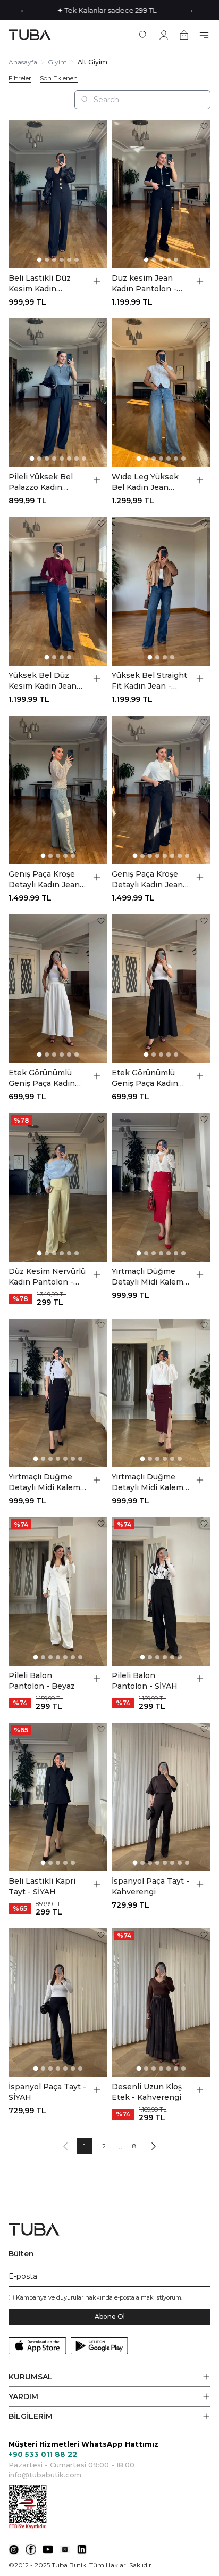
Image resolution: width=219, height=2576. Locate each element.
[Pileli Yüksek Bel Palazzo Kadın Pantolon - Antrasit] (58, 393)
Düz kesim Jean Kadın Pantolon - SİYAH (144, 284)
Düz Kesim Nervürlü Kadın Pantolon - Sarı (47, 1277)
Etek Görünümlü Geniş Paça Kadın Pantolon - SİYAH (145, 1078)
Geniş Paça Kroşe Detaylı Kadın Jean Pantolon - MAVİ (44, 880)
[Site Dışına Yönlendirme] (14, 2549)
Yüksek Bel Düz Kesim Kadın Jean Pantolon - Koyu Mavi (43, 681)
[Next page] (154, 2146)
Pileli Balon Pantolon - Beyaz (42, 1681)
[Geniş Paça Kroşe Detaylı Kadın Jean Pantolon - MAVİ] (58, 790)
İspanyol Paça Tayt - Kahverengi (150, 1886)
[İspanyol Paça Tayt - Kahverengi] (161, 1797)
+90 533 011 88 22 (43, 2454)
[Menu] (204, 35)
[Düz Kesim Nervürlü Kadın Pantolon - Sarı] (58, 1187)
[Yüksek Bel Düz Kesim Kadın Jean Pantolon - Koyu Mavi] (58, 591)
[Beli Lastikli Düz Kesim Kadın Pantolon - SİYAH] (58, 194)
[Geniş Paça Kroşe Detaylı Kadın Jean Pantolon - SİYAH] (161, 790)
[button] (109, 2377)
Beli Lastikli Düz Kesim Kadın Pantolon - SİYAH (41, 284)
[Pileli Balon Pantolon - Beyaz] (58, 1592)
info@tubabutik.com (45, 2475)
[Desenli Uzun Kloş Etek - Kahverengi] (161, 2003)
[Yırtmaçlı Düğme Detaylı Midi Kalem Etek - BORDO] (161, 1393)
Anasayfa (23, 62)
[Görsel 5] (69, 260)
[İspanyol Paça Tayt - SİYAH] (58, 2003)
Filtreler (20, 78)
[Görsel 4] (62, 260)
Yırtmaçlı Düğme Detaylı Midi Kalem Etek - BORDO (148, 1482)
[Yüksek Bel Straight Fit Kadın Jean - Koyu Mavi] (161, 591)
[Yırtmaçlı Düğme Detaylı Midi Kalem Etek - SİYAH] (58, 1393)
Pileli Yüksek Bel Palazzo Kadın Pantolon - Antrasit (45, 482)
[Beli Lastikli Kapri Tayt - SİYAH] (58, 1797)
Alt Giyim (92, 62)
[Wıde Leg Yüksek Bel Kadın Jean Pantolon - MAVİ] (161, 393)
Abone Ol (110, 2316)
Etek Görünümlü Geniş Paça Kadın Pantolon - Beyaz (42, 1078)
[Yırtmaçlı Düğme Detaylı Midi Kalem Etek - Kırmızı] (161, 1187)
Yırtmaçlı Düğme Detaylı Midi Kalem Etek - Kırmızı (148, 1277)
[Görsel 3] (54, 260)
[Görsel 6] (77, 260)
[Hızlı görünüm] (97, 281)
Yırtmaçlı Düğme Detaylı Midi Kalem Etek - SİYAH (44, 1482)
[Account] (164, 35)
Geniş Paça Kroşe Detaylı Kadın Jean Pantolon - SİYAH (147, 880)
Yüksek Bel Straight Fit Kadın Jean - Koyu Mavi (149, 681)
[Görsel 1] (40, 260)
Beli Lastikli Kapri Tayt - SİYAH (42, 1886)
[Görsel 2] (47, 260)
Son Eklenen (59, 78)
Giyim (57, 62)
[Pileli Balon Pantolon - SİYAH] (161, 1592)
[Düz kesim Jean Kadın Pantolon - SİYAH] (161, 194)
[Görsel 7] (77, 459)
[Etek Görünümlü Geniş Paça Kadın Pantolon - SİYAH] (161, 989)
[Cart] (184, 35)
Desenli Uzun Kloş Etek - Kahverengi (147, 2092)
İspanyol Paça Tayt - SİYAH (47, 2092)
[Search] (144, 35)
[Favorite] (101, 126)
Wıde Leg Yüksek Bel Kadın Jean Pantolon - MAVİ (145, 482)
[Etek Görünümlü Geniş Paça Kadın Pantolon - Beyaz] (58, 989)
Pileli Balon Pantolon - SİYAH (145, 1681)
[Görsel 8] (84, 459)
